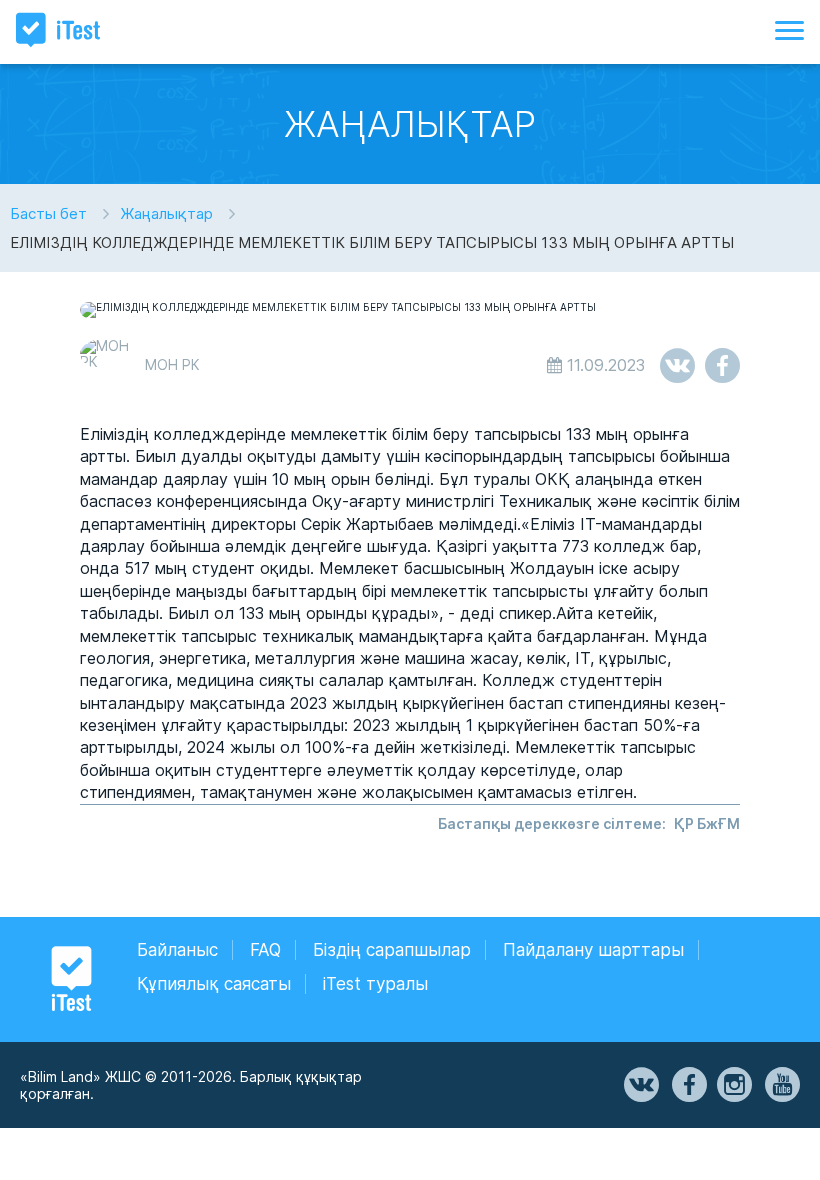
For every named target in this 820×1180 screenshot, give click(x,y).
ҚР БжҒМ (707, 823)
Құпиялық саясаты (214, 984)
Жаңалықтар (166, 213)
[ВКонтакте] (640, 1085)
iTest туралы (375, 984)
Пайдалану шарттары (593, 950)
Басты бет (48, 213)
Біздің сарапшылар (392, 950)
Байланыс (177, 950)
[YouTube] (781, 1085)
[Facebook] (688, 1085)
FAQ (265, 950)
